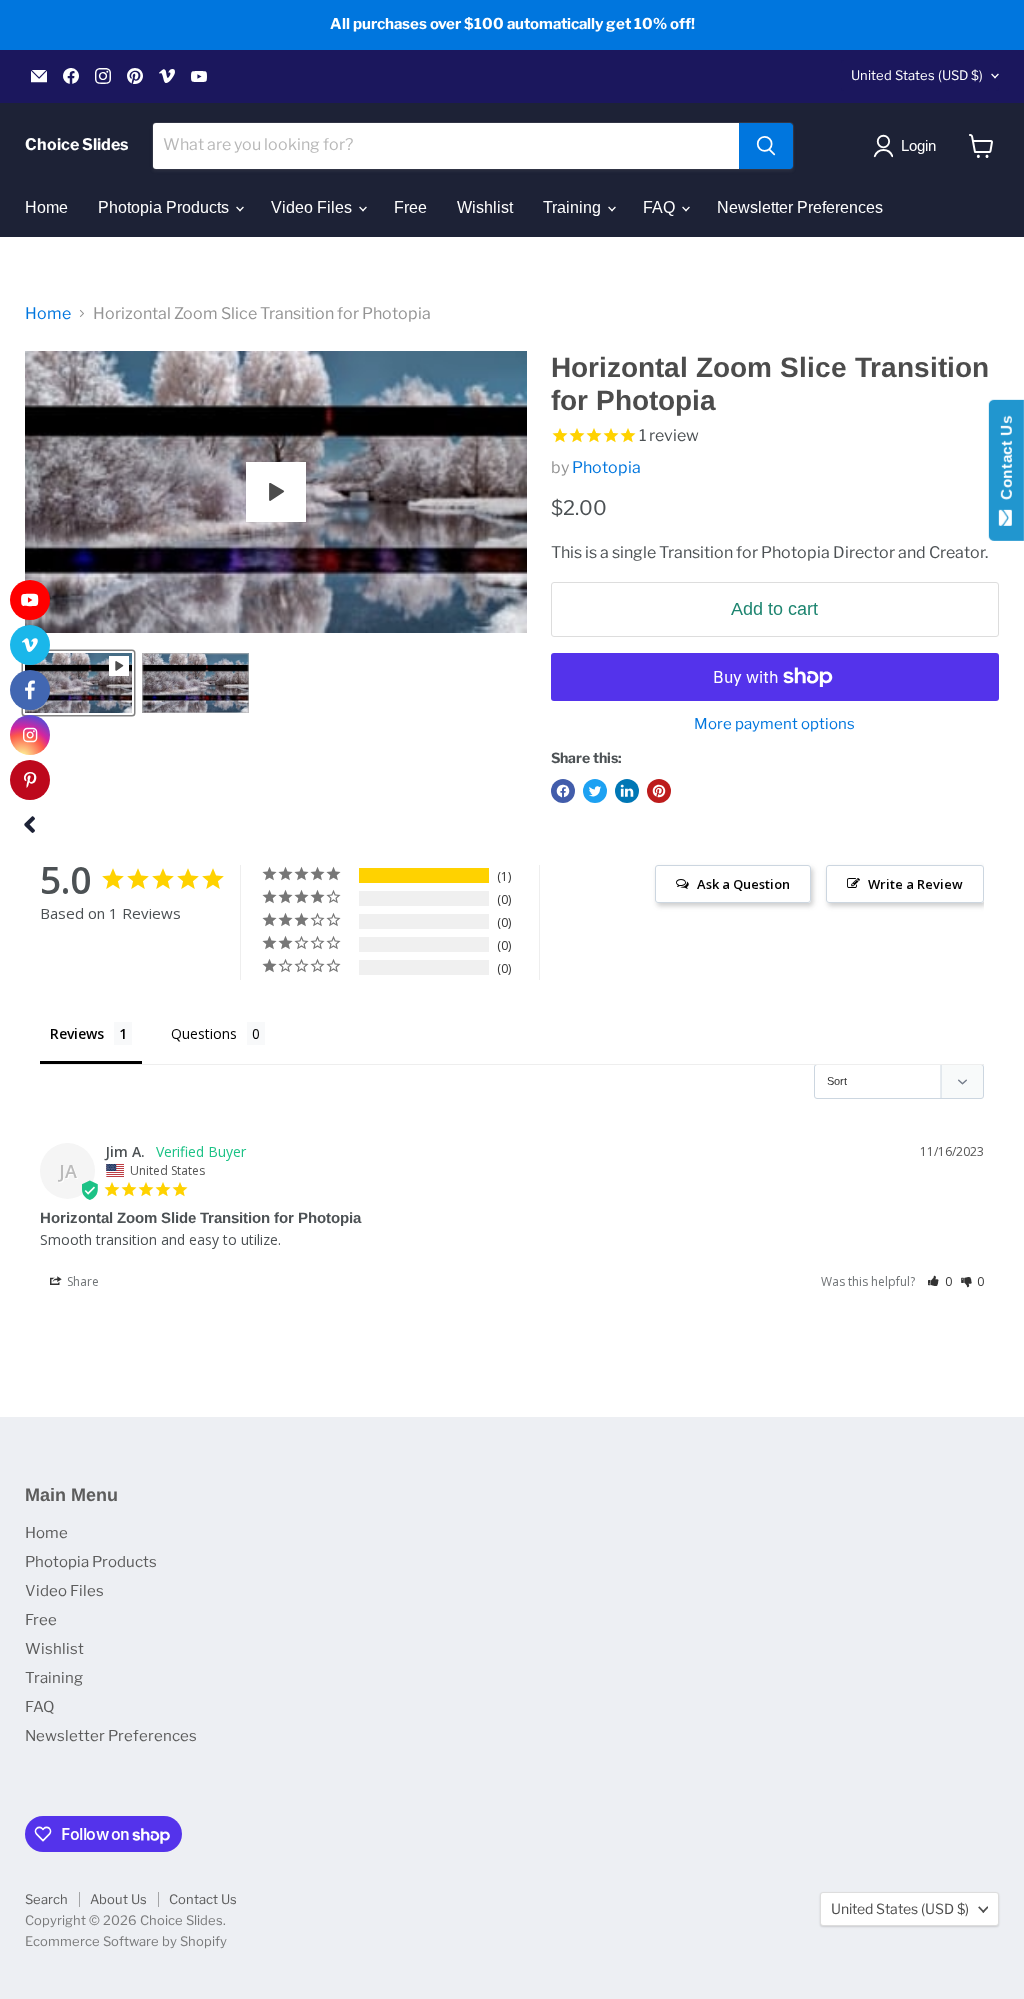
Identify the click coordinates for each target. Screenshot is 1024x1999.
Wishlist (485, 207)
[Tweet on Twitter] (595, 791)
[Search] (766, 146)
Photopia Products (165, 207)
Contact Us (203, 1899)
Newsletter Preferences (800, 207)
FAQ (661, 207)
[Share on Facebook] (563, 791)
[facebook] (30, 690)
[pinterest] (30, 780)
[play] (276, 492)
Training (574, 207)
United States (917, 75)
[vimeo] (30, 645)
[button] (939, 1281)
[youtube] (30, 600)
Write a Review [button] (915, 884)
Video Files (313, 207)
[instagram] (30, 735)
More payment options (774, 724)
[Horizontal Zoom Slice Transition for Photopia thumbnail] (78, 683)
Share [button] (81, 1281)
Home (46, 207)
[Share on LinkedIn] (627, 791)
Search (46, 1899)
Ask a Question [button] (743, 884)
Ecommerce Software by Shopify (126, 1941)
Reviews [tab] (77, 1033)
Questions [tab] (204, 1033)
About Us (118, 1899)
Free (410, 207)
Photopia (606, 467)
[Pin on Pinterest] (659, 791)
